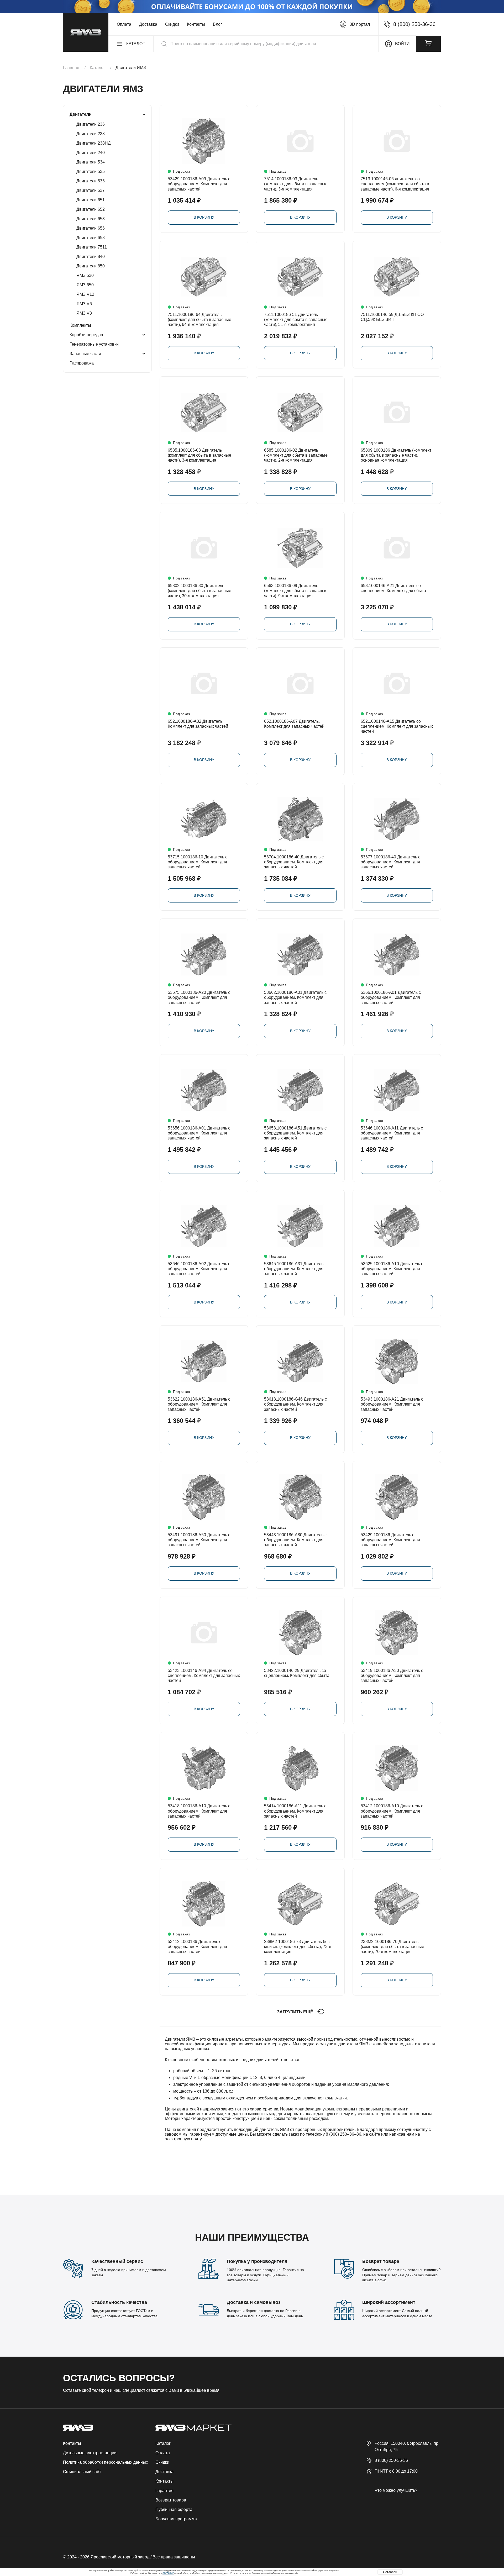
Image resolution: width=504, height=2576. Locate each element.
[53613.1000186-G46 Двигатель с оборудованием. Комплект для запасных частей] (300, 1361)
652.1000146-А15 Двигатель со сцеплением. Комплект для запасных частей (397, 726)
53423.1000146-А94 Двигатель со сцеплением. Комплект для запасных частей (204, 1675)
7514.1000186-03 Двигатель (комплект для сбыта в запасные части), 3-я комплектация (296, 184)
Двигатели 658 (91, 238)
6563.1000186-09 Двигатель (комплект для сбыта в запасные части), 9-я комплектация (296, 591)
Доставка (148, 24)
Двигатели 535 (91, 171)
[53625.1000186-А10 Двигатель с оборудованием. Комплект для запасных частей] (397, 1226)
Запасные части (85, 354)
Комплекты (80, 325)
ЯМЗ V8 (84, 313)
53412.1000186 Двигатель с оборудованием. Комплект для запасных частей (197, 1947)
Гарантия (164, 2491)
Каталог (163, 2443)
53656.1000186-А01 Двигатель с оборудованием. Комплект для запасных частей (199, 1133)
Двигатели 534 (91, 162)
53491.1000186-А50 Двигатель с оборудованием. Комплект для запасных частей (199, 1540)
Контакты (196, 24)
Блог (217, 24)
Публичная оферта (174, 2509)
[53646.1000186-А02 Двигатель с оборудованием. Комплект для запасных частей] (204, 1226)
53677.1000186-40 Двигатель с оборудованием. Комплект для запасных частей (390, 862)
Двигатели (81, 114)
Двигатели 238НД (94, 143)
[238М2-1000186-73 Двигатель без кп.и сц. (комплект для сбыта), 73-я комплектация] (300, 1904)
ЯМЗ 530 (85, 275)
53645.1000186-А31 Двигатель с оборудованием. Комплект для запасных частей (295, 1269)
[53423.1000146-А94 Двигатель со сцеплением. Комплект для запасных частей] (204, 1633)
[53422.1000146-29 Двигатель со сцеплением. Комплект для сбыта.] (300, 1633)
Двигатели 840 (91, 257)
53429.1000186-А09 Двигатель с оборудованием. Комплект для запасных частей (199, 184)
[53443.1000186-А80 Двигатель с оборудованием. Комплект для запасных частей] (300, 1497)
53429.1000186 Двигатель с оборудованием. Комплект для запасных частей (390, 1540)
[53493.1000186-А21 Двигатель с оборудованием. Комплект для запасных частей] (397, 1361)
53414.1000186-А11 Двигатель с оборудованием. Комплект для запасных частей (295, 1811)
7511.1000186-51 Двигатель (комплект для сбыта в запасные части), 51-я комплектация (296, 320)
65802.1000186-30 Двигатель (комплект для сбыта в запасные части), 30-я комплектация (199, 591)
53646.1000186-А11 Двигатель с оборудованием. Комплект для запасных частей (392, 1133)
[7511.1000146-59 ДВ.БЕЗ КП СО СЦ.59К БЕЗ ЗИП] (397, 277)
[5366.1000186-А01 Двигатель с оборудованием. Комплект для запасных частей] (397, 955)
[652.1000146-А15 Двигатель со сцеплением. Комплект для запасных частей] (397, 683)
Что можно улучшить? (396, 2490)
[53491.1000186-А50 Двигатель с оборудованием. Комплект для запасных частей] (204, 1497)
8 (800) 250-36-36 (391, 2460)
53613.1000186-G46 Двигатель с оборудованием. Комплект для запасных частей (295, 1404)
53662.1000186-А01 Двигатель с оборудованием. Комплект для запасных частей (295, 997)
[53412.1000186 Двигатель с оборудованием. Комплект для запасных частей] (204, 1904)
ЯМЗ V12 (85, 294)
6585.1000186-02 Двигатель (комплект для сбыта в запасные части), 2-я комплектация (296, 455)
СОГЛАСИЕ (168, 2573)
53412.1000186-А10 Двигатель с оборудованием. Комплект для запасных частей (392, 1811)
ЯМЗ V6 (84, 304)
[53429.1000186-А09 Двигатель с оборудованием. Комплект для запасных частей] (204, 141)
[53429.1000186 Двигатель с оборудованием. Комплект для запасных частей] (397, 1497)
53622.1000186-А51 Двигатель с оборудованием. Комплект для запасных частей (199, 1404)
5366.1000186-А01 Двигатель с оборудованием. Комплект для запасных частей (391, 997)
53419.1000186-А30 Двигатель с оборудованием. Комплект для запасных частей (392, 1675)
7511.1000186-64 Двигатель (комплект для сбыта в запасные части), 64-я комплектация (199, 320)
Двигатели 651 (91, 200)
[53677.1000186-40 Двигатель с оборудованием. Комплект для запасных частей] (397, 819)
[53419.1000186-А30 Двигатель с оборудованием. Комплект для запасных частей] (397, 1633)
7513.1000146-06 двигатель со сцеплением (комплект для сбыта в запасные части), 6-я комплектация (395, 184)
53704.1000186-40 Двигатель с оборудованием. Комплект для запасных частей (294, 862)
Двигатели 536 (91, 181)
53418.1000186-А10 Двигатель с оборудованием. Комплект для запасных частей (199, 1811)
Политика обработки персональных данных (106, 2462)
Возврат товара (171, 2500)
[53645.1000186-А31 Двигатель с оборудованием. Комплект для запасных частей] (300, 1226)
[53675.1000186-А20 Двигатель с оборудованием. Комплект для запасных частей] (204, 955)
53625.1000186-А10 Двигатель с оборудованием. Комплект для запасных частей (392, 1269)
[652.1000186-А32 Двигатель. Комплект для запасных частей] (204, 683)
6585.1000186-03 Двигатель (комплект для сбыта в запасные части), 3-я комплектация (199, 455)
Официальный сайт (82, 2472)
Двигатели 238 (91, 134)
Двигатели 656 (91, 228)
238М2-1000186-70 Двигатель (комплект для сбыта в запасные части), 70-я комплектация (392, 1947)
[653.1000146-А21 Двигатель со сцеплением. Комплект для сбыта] (397, 548)
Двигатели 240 (91, 153)
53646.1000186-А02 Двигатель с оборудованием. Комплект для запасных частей (199, 1269)
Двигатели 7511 (92, 247)
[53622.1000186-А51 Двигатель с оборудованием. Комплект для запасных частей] (204, 1361)
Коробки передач (86, 335)
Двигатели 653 (91, 219)
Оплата (124, 24)
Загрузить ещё (295, 2012)
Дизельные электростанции (90, 2453)
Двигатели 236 (91, 124)
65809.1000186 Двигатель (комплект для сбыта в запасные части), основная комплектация (396, 455)
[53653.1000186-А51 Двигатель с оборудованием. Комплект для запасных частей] (300, 1090)
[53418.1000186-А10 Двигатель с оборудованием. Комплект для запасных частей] (204, 1768)
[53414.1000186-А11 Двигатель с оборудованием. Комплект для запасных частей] (300, 1768)
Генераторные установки (94, 344)
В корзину (204, 217)
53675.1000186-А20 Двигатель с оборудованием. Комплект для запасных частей (199, 997)
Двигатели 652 (91, 209)
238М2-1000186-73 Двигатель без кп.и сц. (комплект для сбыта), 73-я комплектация (298, 1947)
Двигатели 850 (91, 266)
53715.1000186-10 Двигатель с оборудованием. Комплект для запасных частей (198, 862)
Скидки (172, 24)
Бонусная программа (176, 2519)
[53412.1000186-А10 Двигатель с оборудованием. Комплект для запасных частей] (397, 1768)
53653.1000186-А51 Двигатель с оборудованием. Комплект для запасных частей (295, 1133)
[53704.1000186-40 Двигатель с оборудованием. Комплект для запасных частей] (300, 819)
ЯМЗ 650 (85, 285)
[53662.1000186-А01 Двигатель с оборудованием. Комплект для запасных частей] (300, 955)
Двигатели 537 (91, 190)
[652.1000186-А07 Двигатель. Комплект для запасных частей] (300, 683)
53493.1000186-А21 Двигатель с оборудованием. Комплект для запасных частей (392, 1404)
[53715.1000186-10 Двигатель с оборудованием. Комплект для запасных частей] (204, 819)
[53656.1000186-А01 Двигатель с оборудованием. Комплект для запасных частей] (204, 1090)
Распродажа (82, 363)
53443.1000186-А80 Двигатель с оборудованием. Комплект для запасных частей (295, 1540)
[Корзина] (428, 44)
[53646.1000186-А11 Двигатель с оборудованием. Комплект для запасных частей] (397, 1090)
